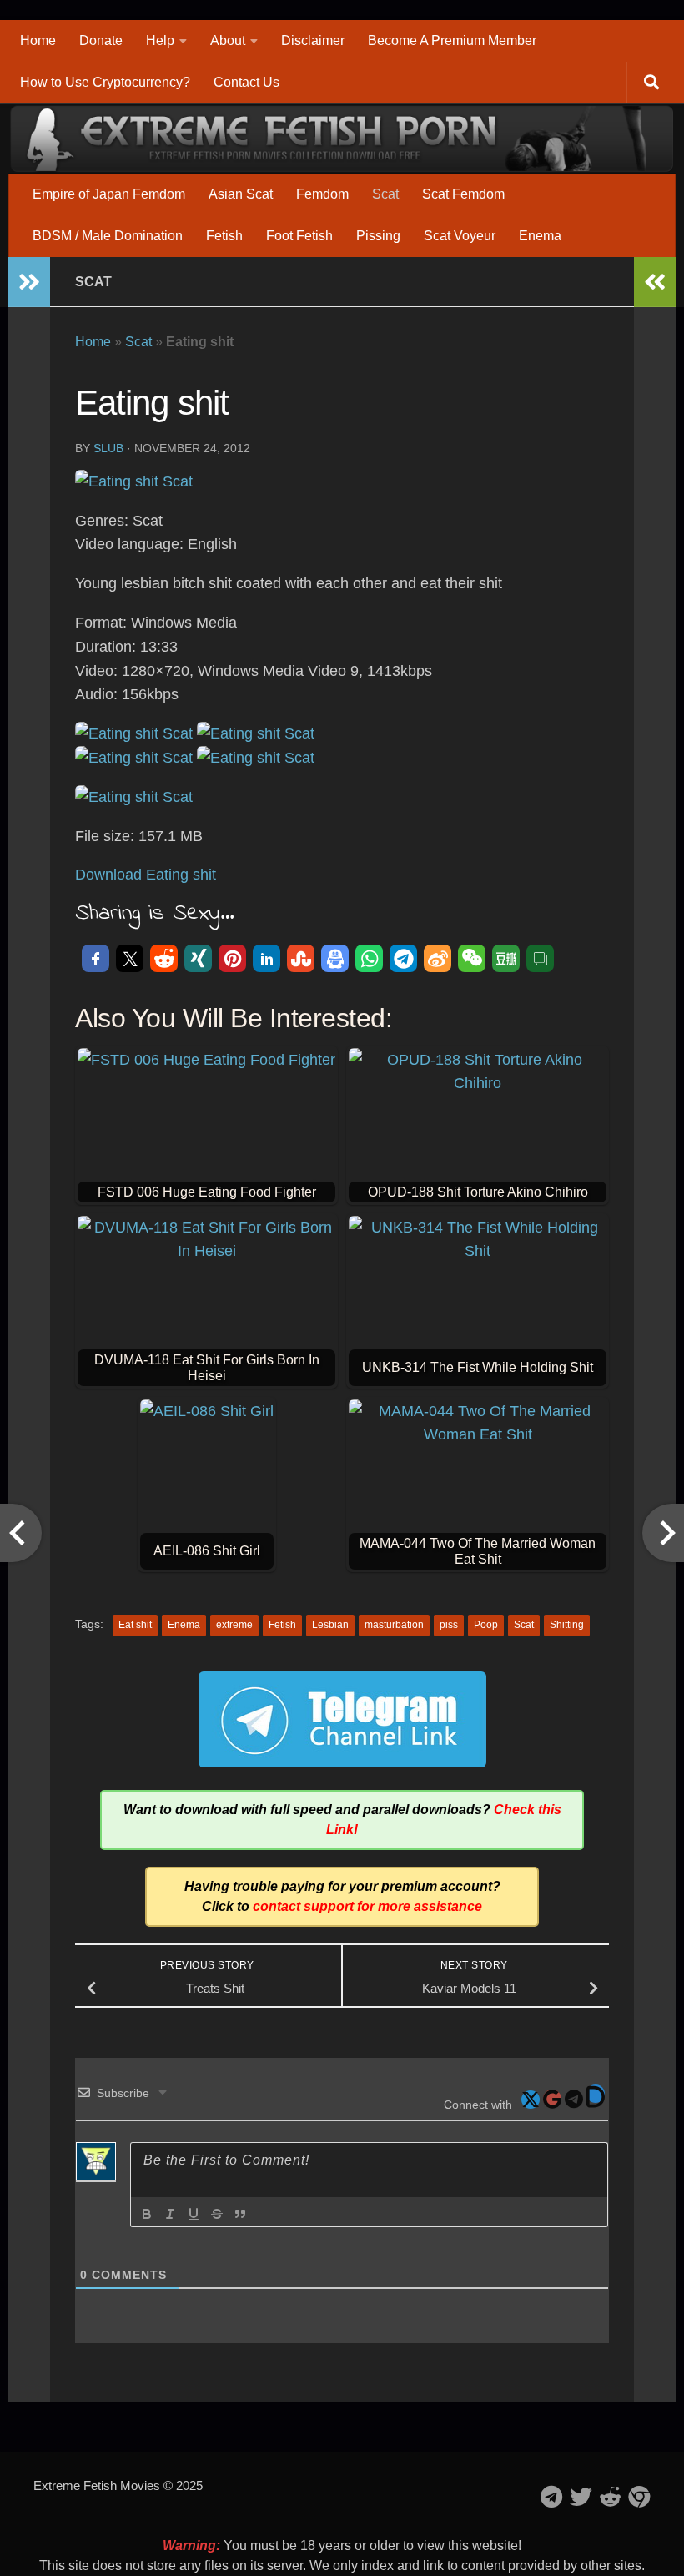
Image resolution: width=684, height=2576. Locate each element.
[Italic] (170, 2214)
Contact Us (246, 82)
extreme (234, 1625)
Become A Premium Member (452, 40)
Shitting (567, 1625)
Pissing (378, 236)
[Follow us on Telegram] (552, 2496)
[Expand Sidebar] (29, 282)
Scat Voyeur (460, 236)
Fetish (224, 236)
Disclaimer (313, 40)
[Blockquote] (240, 2214)
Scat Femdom (463, 194)
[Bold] (147, 2214)
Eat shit (135, 1625)
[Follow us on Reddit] (610, 2496)
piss (449, 1625)
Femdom (322, 194)
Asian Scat (241, 194)
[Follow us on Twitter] (581, 2496)
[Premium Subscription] (639, 2496)
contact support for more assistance (367, 1906)
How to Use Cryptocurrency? (105, 82)
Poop (486, 1625)
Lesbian (330, 1625)
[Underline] (194, 2214)
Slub (108, 448)
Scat (385, 194)
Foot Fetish (299, 236)
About (228, 40)
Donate (101, 40)
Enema (540, 236)
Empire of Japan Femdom (109, 194)
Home (38, 40)
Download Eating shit (146, 875)
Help (160, 40)
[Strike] (217, 2214)
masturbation (394, 1625)
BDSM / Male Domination (108, 236)
